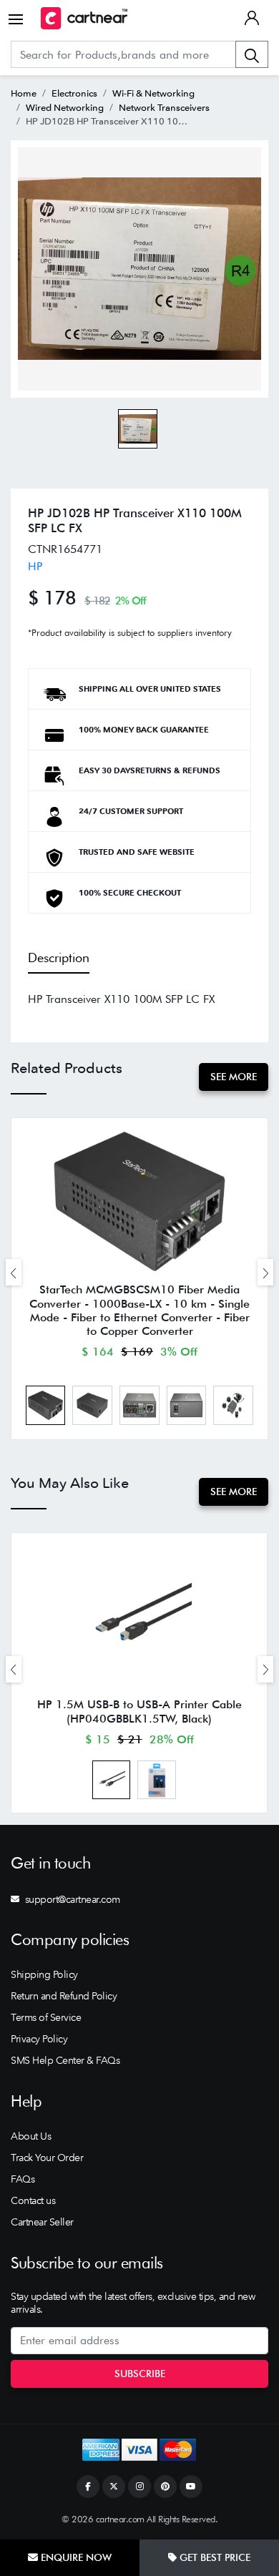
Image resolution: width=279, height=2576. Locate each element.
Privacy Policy (39, 2039)
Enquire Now (75, 2557)
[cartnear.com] (84, 18)
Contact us (33, 2200)
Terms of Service (46, 2017)
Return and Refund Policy (64, 1996)
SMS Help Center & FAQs (65, 2060)
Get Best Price (214, 2557)
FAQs (23, 2179)
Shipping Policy (44, 1974)
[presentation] (14, 1272)
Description (59, 958)
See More (234, 1077)
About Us (31, 2136)
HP (35, 566)
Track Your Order (47, 2158)
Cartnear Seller (42, 2222)
